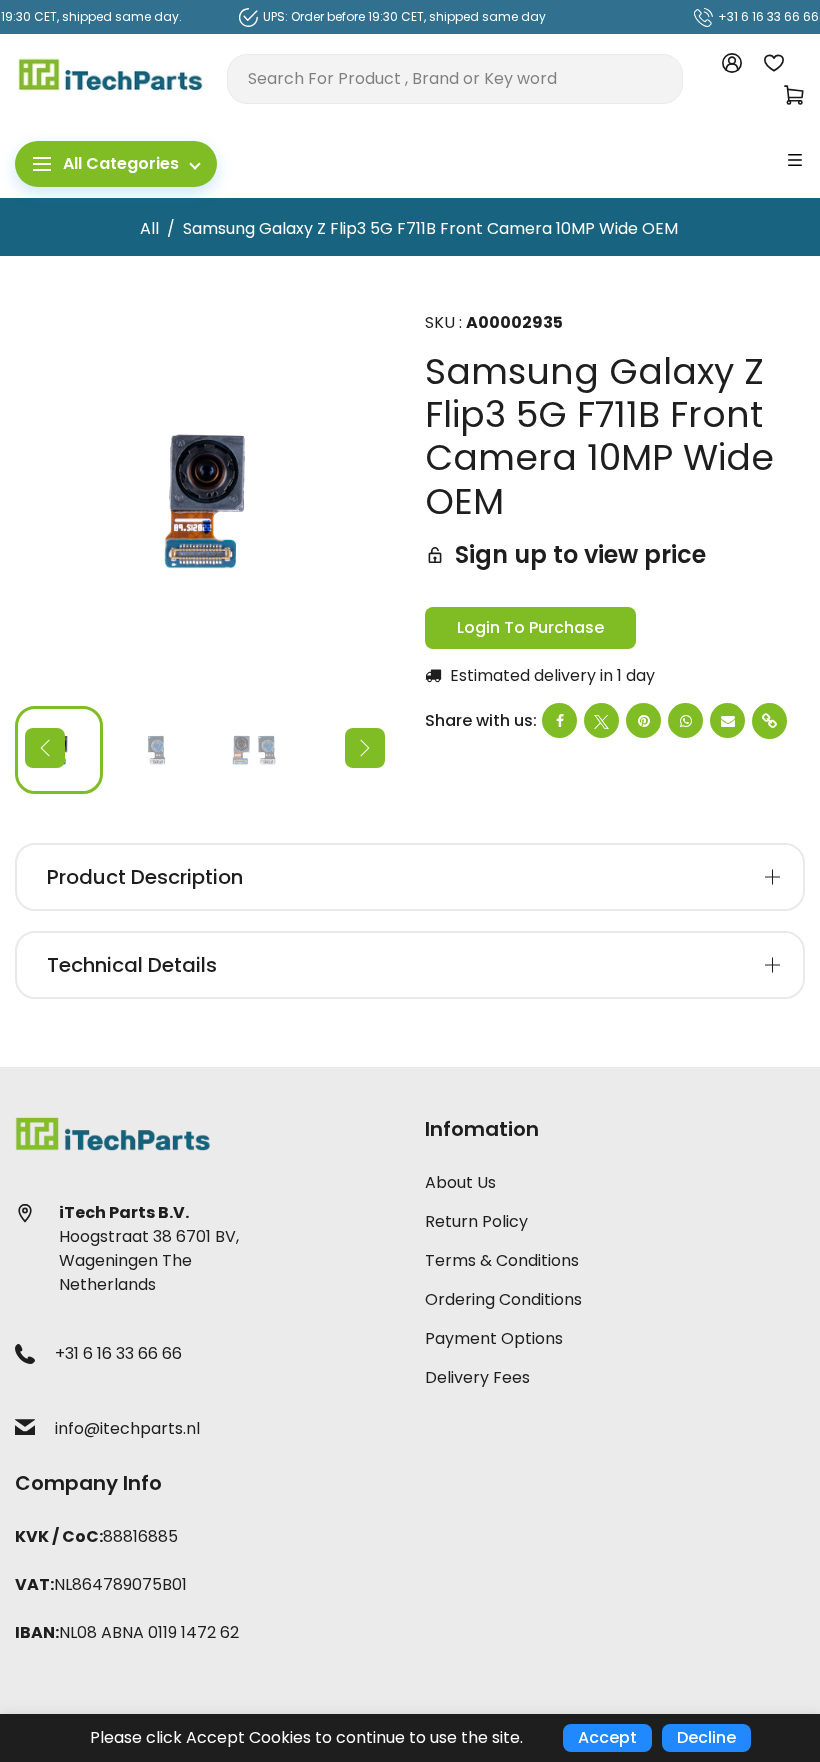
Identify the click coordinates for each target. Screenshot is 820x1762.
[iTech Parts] (111, 77)
